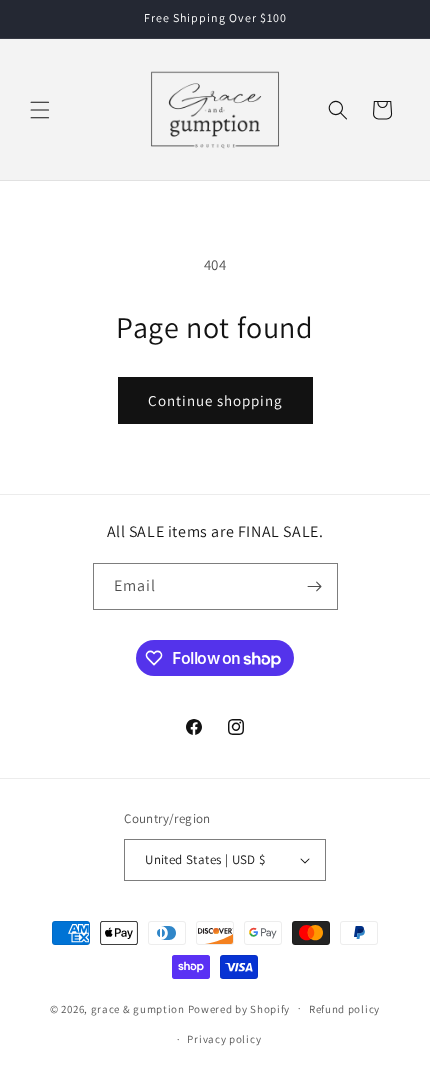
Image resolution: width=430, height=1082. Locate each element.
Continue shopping (215, 400)
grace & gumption (138, 1008)
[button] (40, 110)
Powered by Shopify (239, 1008)
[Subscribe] (315, 586)
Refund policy (344, 1009)
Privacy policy (224, 1039)
